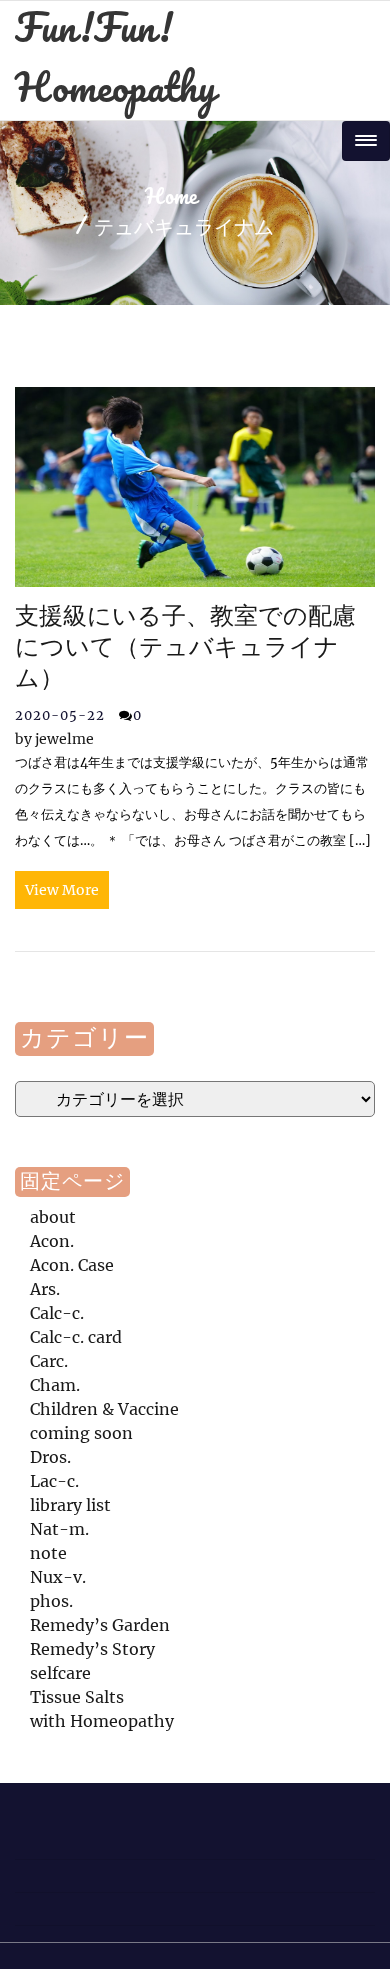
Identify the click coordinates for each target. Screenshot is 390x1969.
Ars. (45, 1289)
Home (171, 198)
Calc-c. (57, 1313)
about (53, 1217)
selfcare (60, 1673)
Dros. (50, 1457)
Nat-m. (59, 1529)
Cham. (55, 1385)
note (48, 1553)
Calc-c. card (76, 1337)
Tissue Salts (77, 1697)
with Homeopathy (102, 1721)
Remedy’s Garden (100, 1625)
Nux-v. (58, 1577)
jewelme (54, 739)
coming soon (81, 1433)
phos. (51, 1601)
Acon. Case (72, 1265)
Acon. (52, 1241)
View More (62, 890)
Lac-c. (54, 1481)
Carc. (49, 1361)
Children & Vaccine (104, 1409)
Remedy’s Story (92, 1649)
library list (70, 1505)
